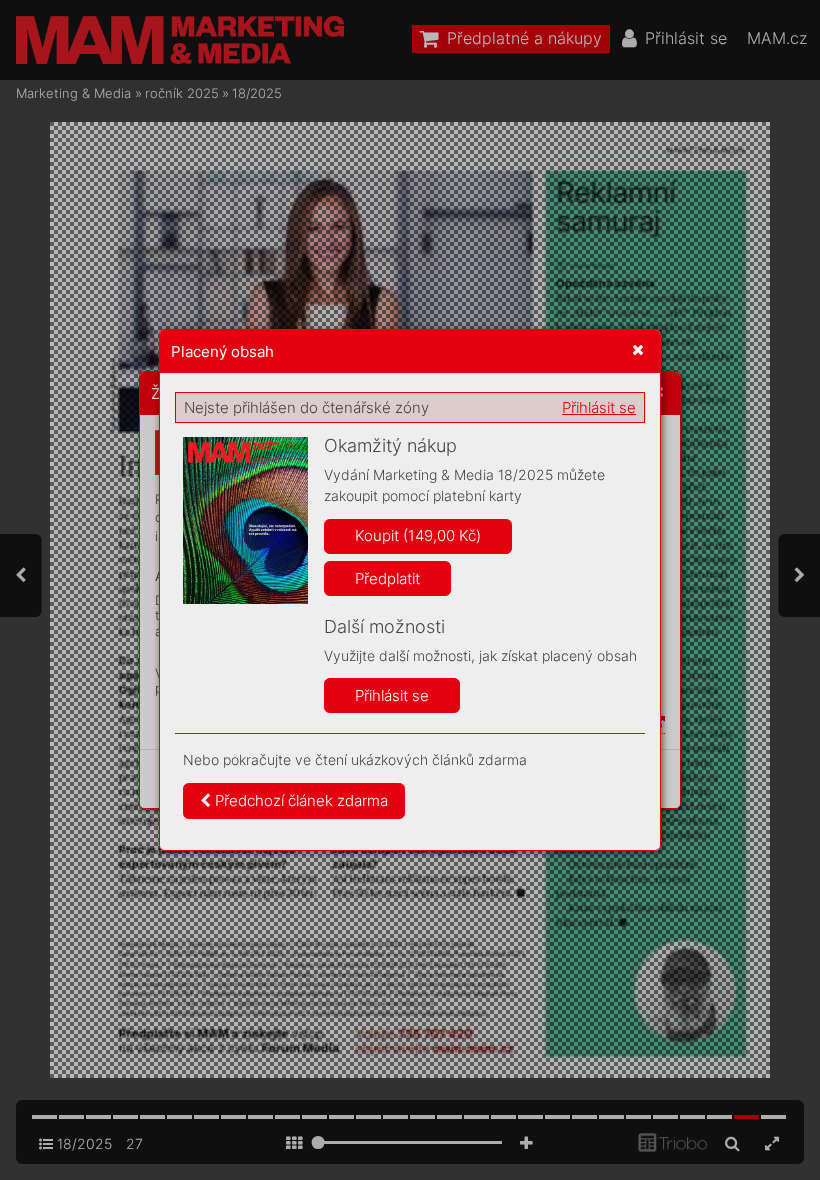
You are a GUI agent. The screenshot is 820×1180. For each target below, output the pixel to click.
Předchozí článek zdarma (299, 800)
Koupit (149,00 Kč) (418, 535)
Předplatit (387, 578)
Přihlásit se (599, 407)
